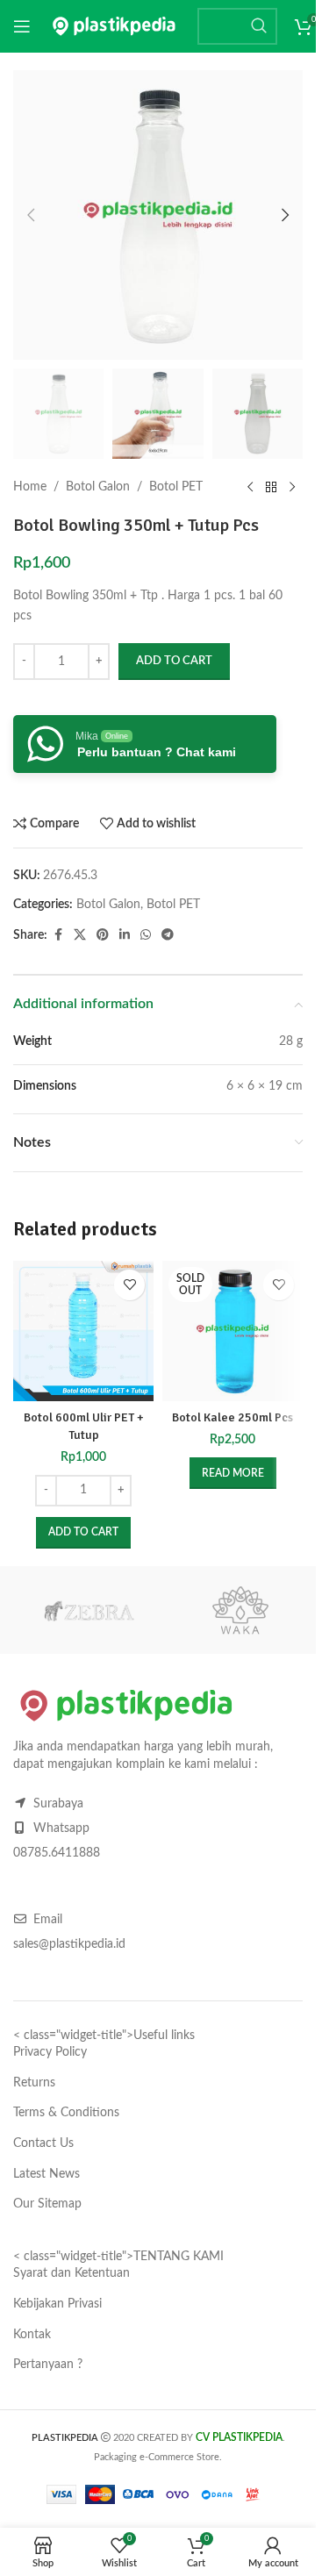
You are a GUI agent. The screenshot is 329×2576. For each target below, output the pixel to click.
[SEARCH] (259, 26)
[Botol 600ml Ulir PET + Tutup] (83, 1331)
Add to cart (174, 661)
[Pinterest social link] (103, 935)
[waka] (241, 1610)
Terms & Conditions (66, 2113)
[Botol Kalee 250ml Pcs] (232, 1331)
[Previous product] (250, 487)
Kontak (32, 2335)
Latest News (46, 2174)
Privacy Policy (50, 2052)
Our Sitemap (47, 2204)
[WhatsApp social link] (146, 935)
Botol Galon (98, 487)
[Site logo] (114, 26)
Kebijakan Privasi (57, 2304)
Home (30, 487)
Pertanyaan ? (48, 2365)
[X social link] (80, 935)
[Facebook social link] (58, 935)
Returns (34, 2083)
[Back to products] (271, 487)
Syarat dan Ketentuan (72, 2273)
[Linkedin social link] (125, 935)
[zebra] (89, 1610)
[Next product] (292, 487)
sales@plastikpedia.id (69, 1944)
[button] (31, 215)
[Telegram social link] (168, 935)
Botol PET (176, 487)
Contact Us (43, 2143)
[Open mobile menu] (22, 26)
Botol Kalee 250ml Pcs (232, 1417)
